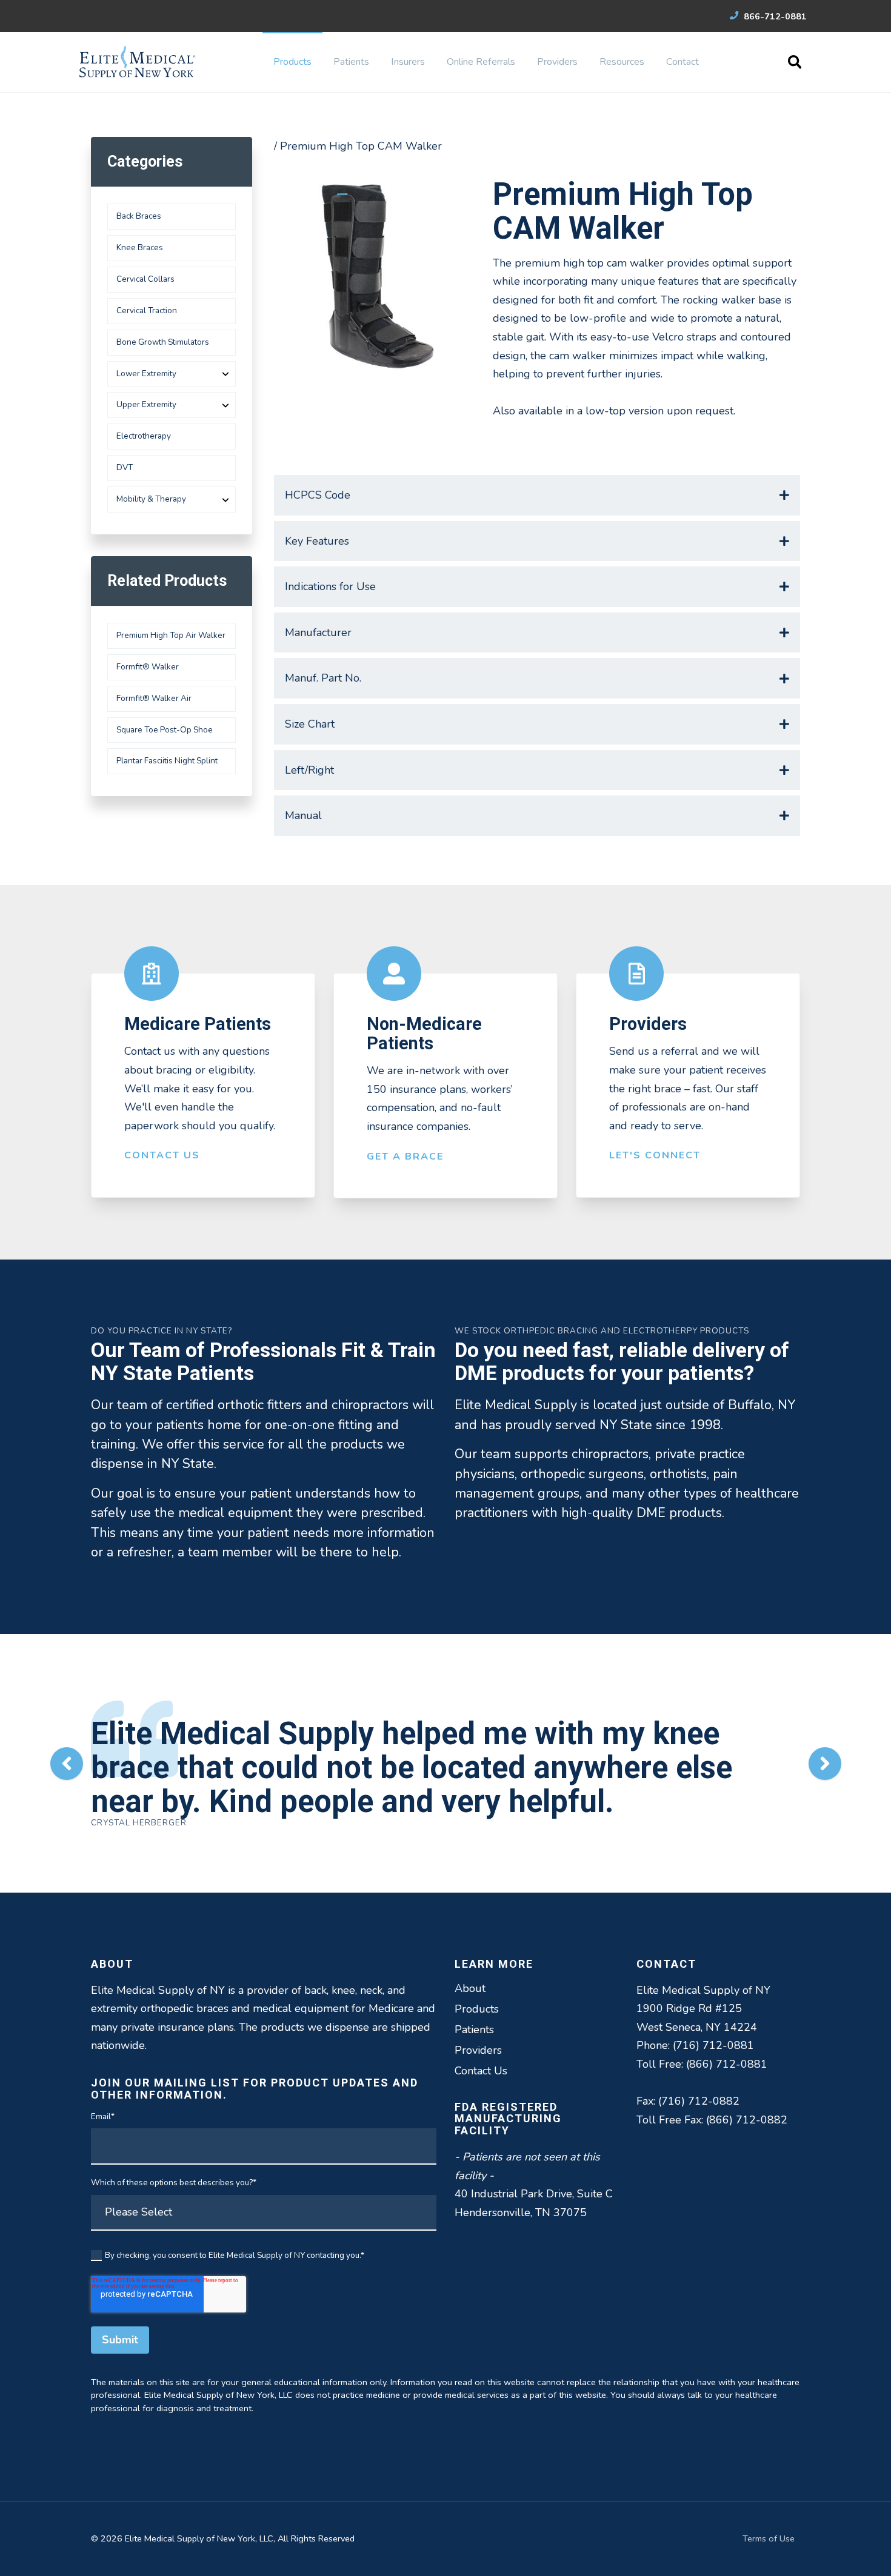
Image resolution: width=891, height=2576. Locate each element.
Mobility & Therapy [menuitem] (151, 499)
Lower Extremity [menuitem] (146, 373)
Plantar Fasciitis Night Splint (167, 761)
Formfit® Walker (148, 667)
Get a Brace (405, 1157)
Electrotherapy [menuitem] (144, 436)
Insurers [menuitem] (408, 62)
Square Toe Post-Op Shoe (165, 730)
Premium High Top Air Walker (171, 635)
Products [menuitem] (292, 62)
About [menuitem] (470, 1988)
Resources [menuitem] (622, 62)
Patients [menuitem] (351, 62)
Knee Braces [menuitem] (140, 247)
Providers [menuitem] (557, 62)
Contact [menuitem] (682, 62)
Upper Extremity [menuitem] (146, 404)
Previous (67, 1764)
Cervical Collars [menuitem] (145, 279)
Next (825, 1764)
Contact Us (162, 1155)
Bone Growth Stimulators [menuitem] (163, 342)
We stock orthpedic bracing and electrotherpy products (602, 1331)
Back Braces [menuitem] (139, 216)
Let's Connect (655, 1155)
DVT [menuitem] (125, 467)
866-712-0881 (774, 16)
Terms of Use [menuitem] (769, 2538)
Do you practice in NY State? (162, 1331)
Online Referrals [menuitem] (481, 62)
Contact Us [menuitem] (481, 2071)
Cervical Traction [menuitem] (147, 310)
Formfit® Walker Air (154, 698)
